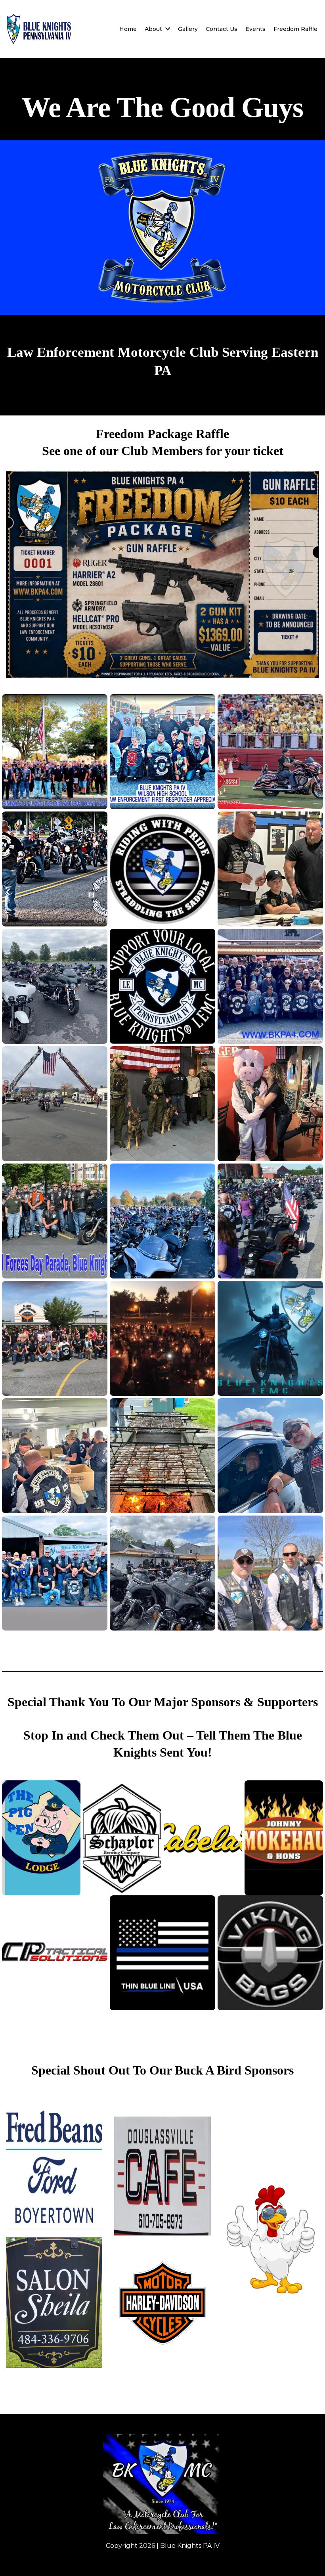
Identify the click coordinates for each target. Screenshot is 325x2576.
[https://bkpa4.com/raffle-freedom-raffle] (162, 575)
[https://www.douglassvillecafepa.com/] (162, 2176)
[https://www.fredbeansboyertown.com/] (54, 2170)
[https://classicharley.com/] (162, 2303)
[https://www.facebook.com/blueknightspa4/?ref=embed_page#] (162, 2484)
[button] (167, 29)
